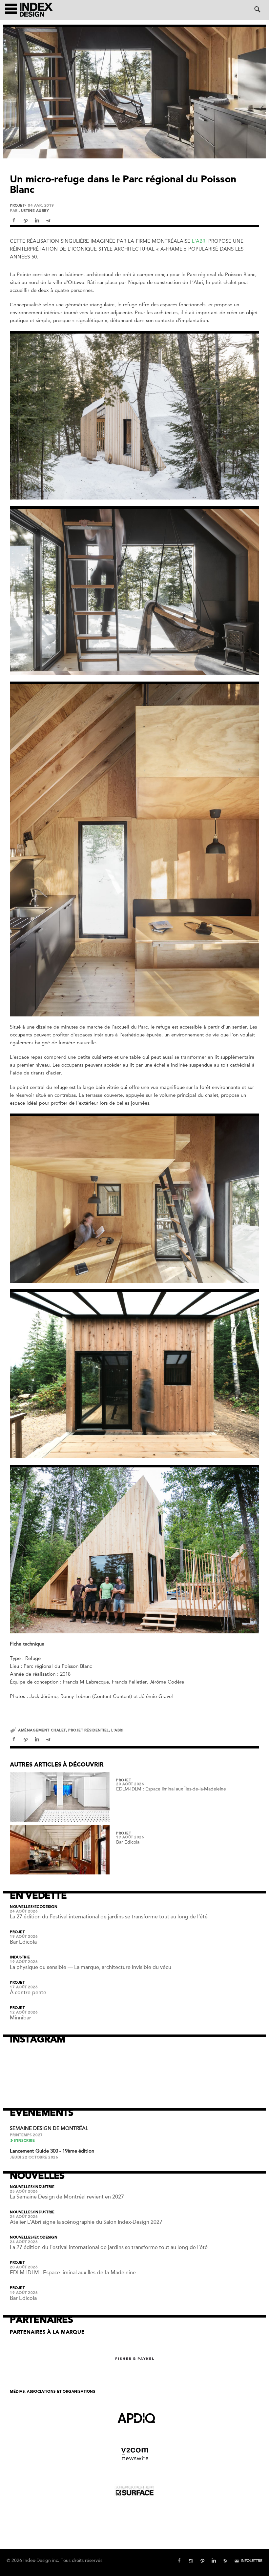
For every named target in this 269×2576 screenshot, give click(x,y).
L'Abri (199, 241)
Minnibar (21, 2018)
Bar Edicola (128, 1842)
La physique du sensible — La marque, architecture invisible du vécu (91, 1967)
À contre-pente (28, 1993)
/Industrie (44, 2187)
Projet (17, 206)
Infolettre (252, 2561)
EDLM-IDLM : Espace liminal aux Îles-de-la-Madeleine (171, 1789)
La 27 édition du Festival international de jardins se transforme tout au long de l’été (109, 1917)
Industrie (20, 1957)
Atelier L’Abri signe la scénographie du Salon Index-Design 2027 (86, 2222)
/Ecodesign (45, 1907)
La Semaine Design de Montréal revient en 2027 (67, 2197)
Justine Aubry (34, 211)
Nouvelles (21, 1907)
